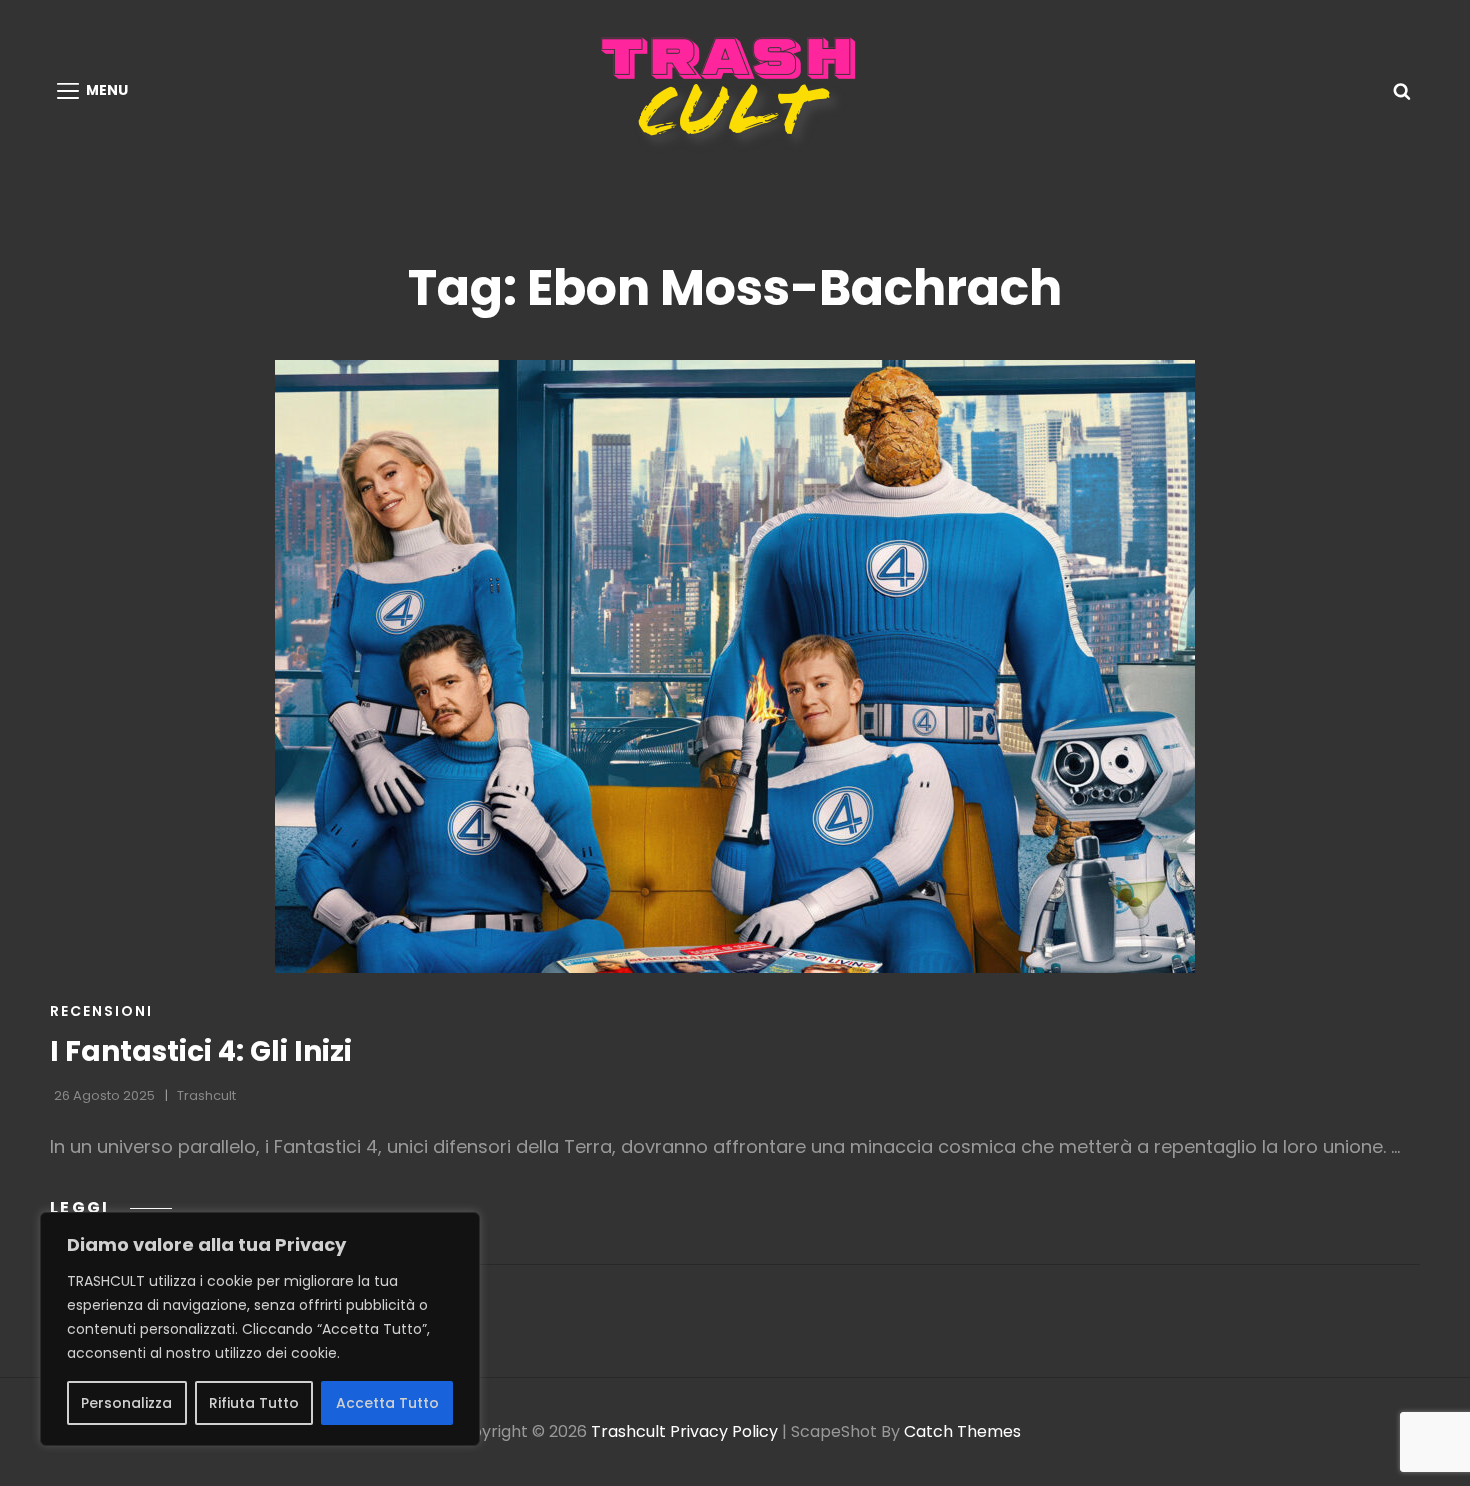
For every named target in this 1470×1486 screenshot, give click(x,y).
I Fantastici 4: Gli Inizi (201, 1051)
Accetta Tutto (387, 1403)
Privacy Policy (724, 1431)
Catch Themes (962, 1431)
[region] (260, 1329)
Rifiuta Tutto (254, 1403)
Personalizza (126, 1403)
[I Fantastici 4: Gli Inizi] (735, 666)
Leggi (111, 1207)
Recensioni (101, 1011)
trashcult (206, 1095)
